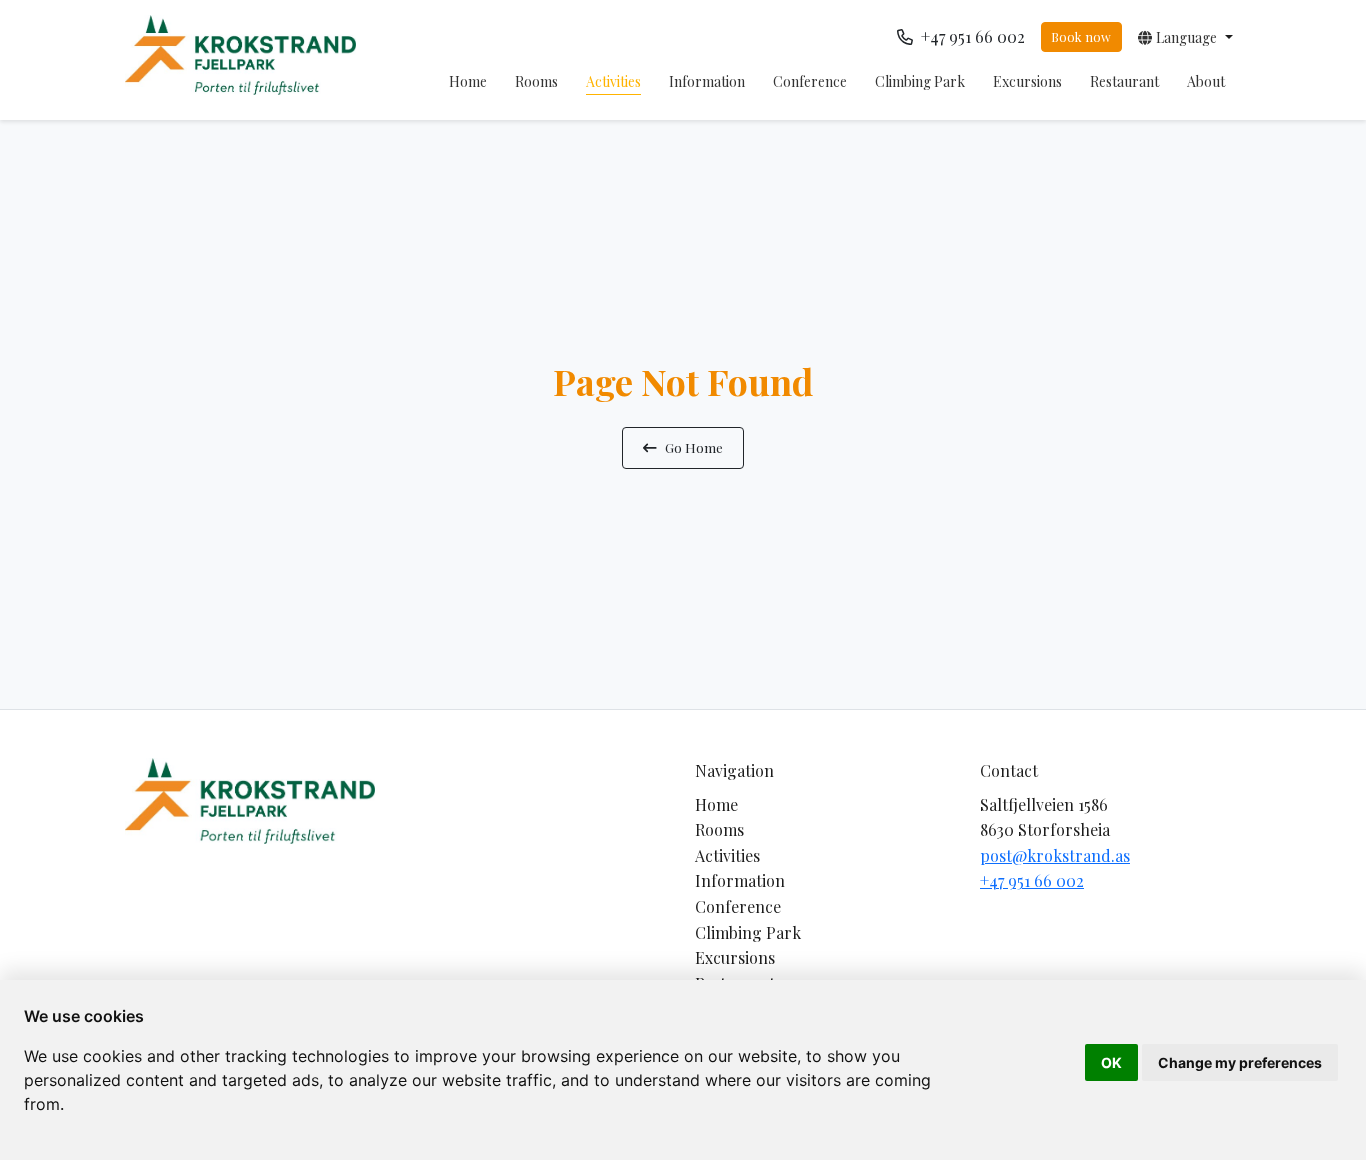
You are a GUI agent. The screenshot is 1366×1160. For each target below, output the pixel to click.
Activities (613, 81)
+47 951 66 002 (1032, 880)
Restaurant (1124, 81)
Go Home (694, 447)
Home (468, 81)
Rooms (536, 81)
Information (707, 81)
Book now (1081, 36)
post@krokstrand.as (1055, 855)
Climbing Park (920, 81)
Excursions (1027, 81)
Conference (810, 81)
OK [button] (1111, 1062)
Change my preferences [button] (1240, 1062)
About (1206, 81)
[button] (1185, 37)
